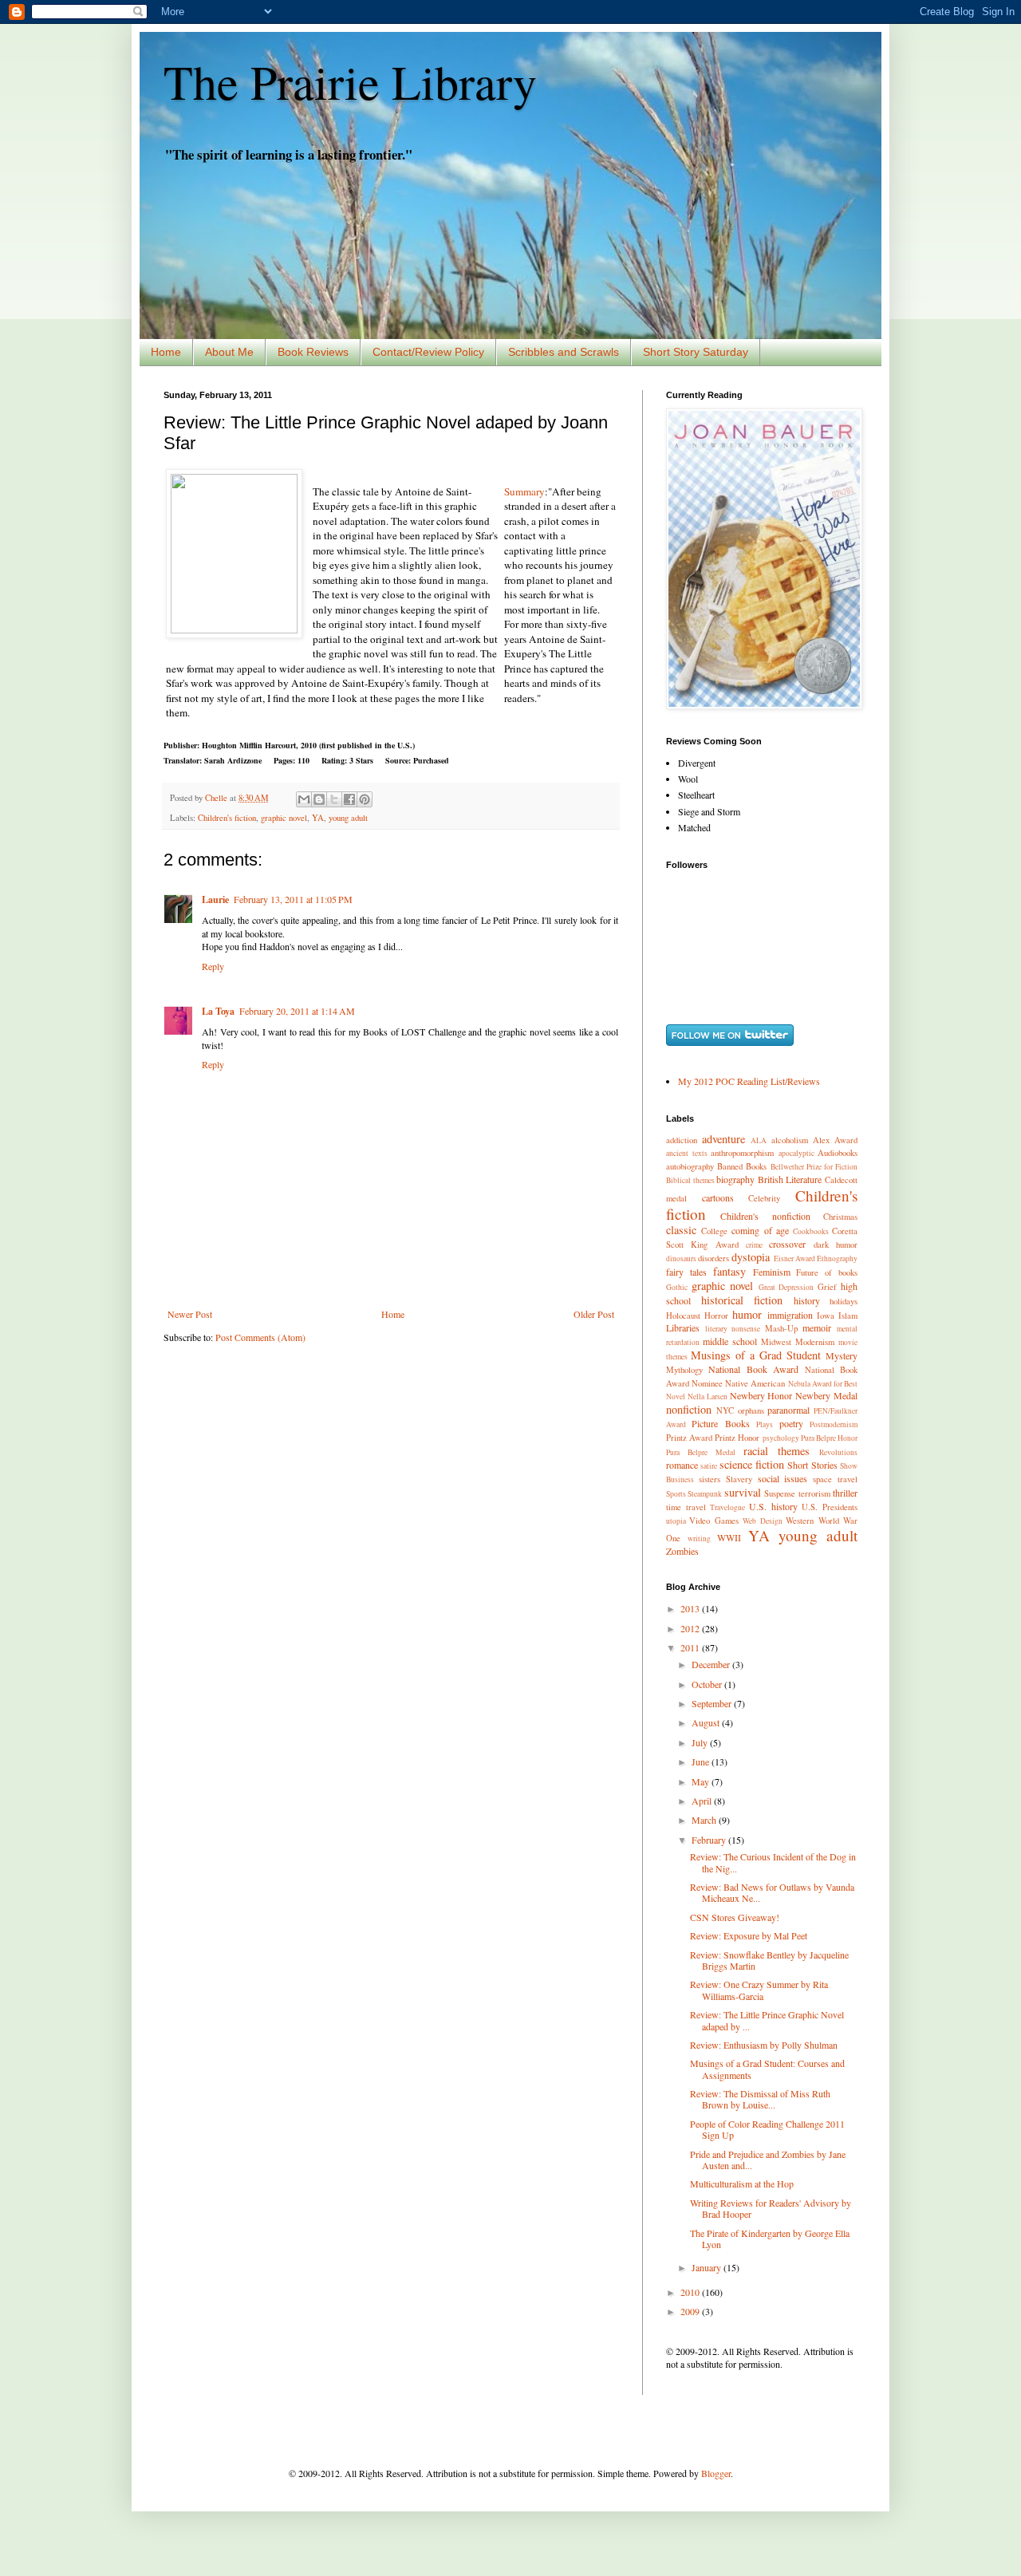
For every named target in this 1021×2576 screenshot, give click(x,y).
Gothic (677, 1287)
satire (709, 1466)
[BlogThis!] (319, 799)
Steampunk (705, 1494)
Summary (524, 491)
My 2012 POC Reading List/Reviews (749, 1081)
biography (735, 1179)
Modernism (815, 1342)
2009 (691, 2311)
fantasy (729, 1271)
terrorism (814, 1493)
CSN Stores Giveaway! (735, 1917)
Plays (765, 1424)
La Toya (218, 1011)
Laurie (215, 899)
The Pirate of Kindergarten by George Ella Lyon (770, 2239)
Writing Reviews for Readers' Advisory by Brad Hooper (771, 2208)
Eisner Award (794, 1258)
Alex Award (835, 1140)
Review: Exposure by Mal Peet (749, 1935)
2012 (691, 1628)
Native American (755, 1383)
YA (318, 818)
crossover (787, 1244)
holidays (844, 1301)
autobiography (690, 1166)
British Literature (790, 1179)
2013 (691, 1608)
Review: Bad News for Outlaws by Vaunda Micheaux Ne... (772, 1892)
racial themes (777, 1451)
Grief (827, 1287)
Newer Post (190, 1314)
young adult (348, 818)
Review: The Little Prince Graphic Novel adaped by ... (767, 2020)
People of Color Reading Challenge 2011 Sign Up (767, 2129)
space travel (835, 1479)
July (701, 1742)
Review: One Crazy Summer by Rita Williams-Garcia (759, 1990)
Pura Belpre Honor (829, 1438)
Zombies (682, 1551)
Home (166, 352)
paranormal (788, 1410)
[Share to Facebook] (349, 799)
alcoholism (790, 1140)
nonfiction (689, 1409)
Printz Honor (737, 1438)
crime (754, 1245)
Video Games (714, 1521)
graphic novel (284, 818)
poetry (791, 1423)
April (703, 1801)
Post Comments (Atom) (260, 1337)
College (714, 1231)
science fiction (752, 1464)
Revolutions (838, 1452)
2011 (691, 1647)
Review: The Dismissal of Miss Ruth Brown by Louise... (760, 2099)
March (705, 1820)
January (708, 2267)
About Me (229, 352)
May (702, 1781)
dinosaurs (681, 1258)
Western (800, 1521)
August (707, 1722)
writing (699, 1538)
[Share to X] (334, 799)
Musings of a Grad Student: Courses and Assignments (767, 2069)
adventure (723, 1139)
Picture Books (720, 1423)
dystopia (751, 1257)
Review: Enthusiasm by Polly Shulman (764, 2045)
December (712, 1664)
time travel (686, 1507)
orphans (751, 1410)
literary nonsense (733, 1329)
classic (681, 1230)
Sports (676, 1494)
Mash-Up (781, 1328)
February (710, 1840)
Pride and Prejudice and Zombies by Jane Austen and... (768, 2160)
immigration (790, 1315)
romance (682, 1465)
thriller (845, 1493)
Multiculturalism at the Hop (742, 2183)
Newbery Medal (826, 1395)
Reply (213, 966)
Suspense (780, 1493)
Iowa (826, 1316)
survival (743, 1492)
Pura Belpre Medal (701, 1452)
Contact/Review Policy (428, 352)
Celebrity (764, 1198)
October (708, 1684)
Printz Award (689, 1438)
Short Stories (812, 1465)
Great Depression (786, 1287)
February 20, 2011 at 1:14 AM (297, 1011)
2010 (691, 2292)
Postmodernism (834, 1424)
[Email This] (304, 799)
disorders (714, 1258)
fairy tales (686, 1272)
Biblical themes (690, 1180)
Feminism (772, 1272)
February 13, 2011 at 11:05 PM (293, 899)
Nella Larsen (708, 1396)
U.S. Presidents (830, 1507)
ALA (759, 1140)
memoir (817, 1327)
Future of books (827, 1272)
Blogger (716, 2473)
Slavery (739, 1479)
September (713, 1703)
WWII (729, 1537)
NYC (725, 1410)
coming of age (760, 1230)
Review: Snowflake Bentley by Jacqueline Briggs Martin (769, 1960)
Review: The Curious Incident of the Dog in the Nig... (773, 1862)
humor (747, 1314)
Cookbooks (811, 1231)
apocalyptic (796, 1153)
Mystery (842, 1355)
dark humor (836, 1245)
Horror (716, 1316)
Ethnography (837, 1258)
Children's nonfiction (765, 1216)
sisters (710, 1479)
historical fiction (742, 1300)
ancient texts (687, 1153)
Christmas (840, 1217)
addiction (682, 1140)
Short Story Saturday (696, 352)
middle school (730, 1341)
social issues (783, 1478)
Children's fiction (227, 818)
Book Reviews (313, 352)
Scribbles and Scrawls (564, 352)
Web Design (762, 1521)
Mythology (684, 1370)
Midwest (776, 1342)
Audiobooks (838, 1153)
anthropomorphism (742, 1153)
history (807, 1300)
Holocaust (683, 1316)
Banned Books (742, 1166)
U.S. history (773, 1506)
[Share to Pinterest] (365, 799)
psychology (781, 1438)
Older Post (594, 1314)
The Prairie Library (350, 81)
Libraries (683, 1327)
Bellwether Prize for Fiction (814, 1167)
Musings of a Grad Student (756, 1355)
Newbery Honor (761, 1395)
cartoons (718, 1197)
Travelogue (727, 1507)
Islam (848, 1316)
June (702, 1761)
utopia (676, 1521)
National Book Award (753, 1369)
